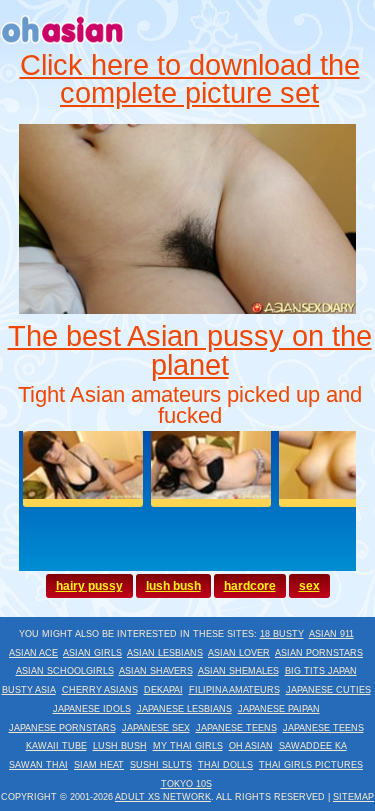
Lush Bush (120, 746)
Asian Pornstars (319, 653)
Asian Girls (92, 653)
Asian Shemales (238, 671)
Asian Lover (239, 653)
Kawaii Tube (56, 746)
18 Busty (282, 634)
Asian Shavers (156, 671)
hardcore (250, 586)
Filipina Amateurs (234, 690)
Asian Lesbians (165, 653)
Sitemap (353, 797)
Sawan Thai (38, 765)
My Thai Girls (188, 746)
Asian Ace (33, 653)
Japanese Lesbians (184, 709)
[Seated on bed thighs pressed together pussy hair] (188, 309)
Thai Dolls (225, 765)
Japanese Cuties (328, 690)
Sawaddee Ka (313, 746)
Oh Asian (251, 746)
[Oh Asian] (63, 46)
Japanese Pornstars (62, 728)
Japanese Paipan (279, 709)
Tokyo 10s (186, 784)
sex (309, 586)
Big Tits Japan (321, 671)
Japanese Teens (236, 728)
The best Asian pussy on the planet (190, 350)
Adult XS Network (163, 797)
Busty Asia (29, 690)
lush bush (173, 586)
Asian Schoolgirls (65, 671)
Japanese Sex (156, 728)
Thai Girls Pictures (311, 765)
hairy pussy (89, 586)
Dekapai (163, 690)
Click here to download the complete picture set (190, 79)
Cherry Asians (100, 690)
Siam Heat (99, 765)
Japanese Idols (92, 709)
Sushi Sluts (161, 765)
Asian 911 (331, 634)
